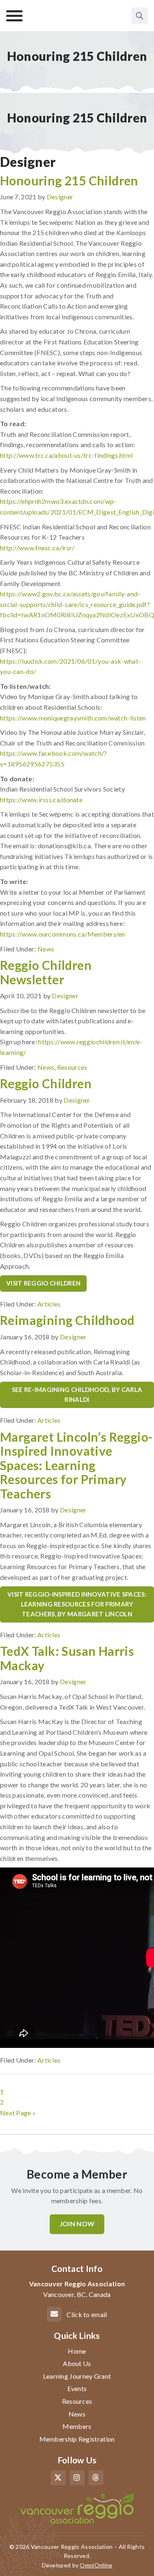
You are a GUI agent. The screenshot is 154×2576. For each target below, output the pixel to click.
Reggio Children (46, 1083)
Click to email (87, 2314)
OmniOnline (96, 2565)
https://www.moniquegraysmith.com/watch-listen (73, 718)
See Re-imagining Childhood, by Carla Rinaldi (77, 1394)
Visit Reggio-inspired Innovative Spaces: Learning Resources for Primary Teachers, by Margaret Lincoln (77, 1604)
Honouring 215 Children (69, 180)
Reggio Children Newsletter (46, 972)
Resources (72, 1067)
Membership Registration (77, 2439)
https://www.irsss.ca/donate (41, 800)
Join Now (77, 2224)
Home (77, 2351)
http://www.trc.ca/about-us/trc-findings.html (66, 455)
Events (77, 2388)
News (46, 949)
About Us (77, 2363)
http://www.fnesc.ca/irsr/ (37, 548)
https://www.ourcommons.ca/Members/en (63, 934)
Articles (49, 1304)
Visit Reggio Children (43, 1283)
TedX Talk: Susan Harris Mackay (67, 1658)
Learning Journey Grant (77, 2376)
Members (77, 2426)
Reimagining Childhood (67, 1320)
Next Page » (18, 2113)
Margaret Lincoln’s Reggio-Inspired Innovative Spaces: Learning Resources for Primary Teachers (76, 1465)
